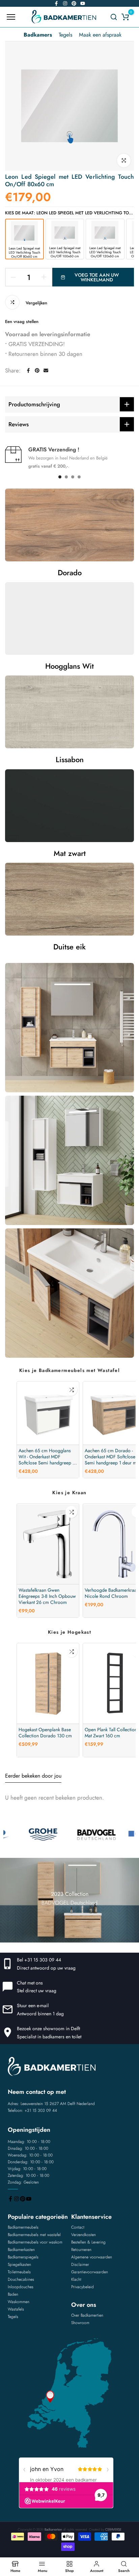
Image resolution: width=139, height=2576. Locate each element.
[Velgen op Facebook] (56, 3)
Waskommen (19, 2302)
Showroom (80, 2323)
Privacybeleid (82, 2287)
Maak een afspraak (100, 35)
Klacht (76, 2279)
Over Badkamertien (87, 2315)
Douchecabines (21, 2279)
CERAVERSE (113, 2529)
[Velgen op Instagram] (65, 3)
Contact (78, 2227)
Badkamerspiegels (23, 2257)
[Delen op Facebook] (28, 370)
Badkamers (38, 35)
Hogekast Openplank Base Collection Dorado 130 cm (45, 1733)
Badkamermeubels (23, 2227)
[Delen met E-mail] (46, 370)
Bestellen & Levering (88, 2242)
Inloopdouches (21, 2287)
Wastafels (16, 2309)
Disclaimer (80, 2264)
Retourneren (81, 2250)
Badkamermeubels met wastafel (34, 2235)
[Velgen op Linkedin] (74, 3)
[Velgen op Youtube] (83, 3)
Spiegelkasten (19, 2264)
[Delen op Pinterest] (37, 370)
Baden (13, 2294)
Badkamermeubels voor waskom (35, 2242)
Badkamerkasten (21, 2250)
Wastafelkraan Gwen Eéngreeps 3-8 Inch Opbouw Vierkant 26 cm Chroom (47, 1596)
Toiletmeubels (19, 2272)
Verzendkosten (84, 2235)
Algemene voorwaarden (92, 2257)
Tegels (65, 35)
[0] (125, 17)
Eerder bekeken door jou (33, 1776)
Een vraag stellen (22, 321)
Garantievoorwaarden (90, 2272)
